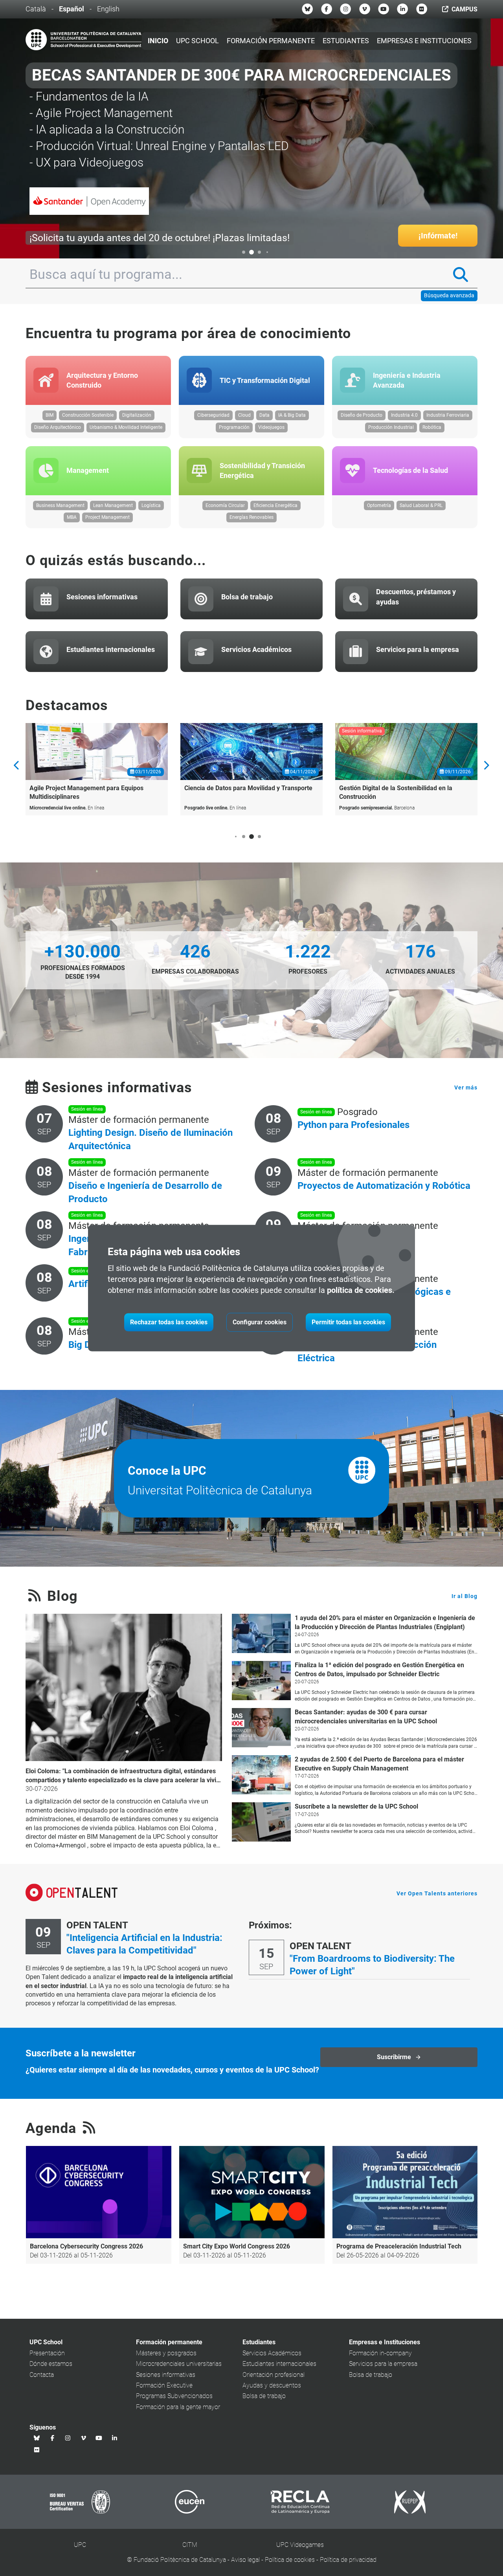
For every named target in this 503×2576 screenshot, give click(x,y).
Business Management (60, 505)
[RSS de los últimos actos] (89, 2128)
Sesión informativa (362, 731)
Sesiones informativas (166, 2375)
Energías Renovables (251, 517)
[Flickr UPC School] (422, 9)
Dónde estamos (51, 2364)
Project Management (107, 517)
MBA (72, 517)
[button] (236, 252)
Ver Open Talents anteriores (437, 1893)
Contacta (42, 2375)
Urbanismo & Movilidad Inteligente (126, 427)
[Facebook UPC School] (327, 9)
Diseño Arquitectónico (58, 427)
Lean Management (113, 505)
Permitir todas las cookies (348, 1322)
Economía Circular (225, 505)
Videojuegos (271, 427)
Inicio (158, 41)
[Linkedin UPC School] (402, 9)
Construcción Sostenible (88, 415)
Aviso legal (245, 2560)
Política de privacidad (348, 2560)
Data (264, 415)
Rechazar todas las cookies (169, 1322)
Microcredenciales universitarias (179, 2364)
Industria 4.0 (404, 415)
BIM (50, 415)
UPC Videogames (300, 2545)
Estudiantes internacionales (279, 2364)
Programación (234, 427)
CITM (190, 2545)
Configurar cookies (260, 1322)
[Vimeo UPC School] (365, 9)
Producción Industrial (391, 427)
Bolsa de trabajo (264, 2396)
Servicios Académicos (272, 2353)
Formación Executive (164, 2385)
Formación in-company (380, 2353)
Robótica (432, 427)
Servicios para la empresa (383, 2364)
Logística (151, 505)
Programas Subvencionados (174, 2396)
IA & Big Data (292, 415)
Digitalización (137, 415)
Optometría (379, 505)
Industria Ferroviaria (448, 415)
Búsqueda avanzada (449, 295)
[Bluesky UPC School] (307, 9)
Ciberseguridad (213, 415)
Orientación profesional (274, 2375)
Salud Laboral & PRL (421, 505)
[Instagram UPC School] (345, 9)
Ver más (466, 1088)
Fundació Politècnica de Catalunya (180, 2560)
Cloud (244, 415)
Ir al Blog (464, 1596)
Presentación (47, 2353)
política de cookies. (361, 1290)
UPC (80, 2545)
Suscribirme (394, 2057)
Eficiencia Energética (275, 505)
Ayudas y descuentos (272, 2385)
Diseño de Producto (362, 415)
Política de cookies (290, 2560)
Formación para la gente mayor (178, 2407)
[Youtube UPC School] (384, 9)
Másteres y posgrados (166, 2353)
